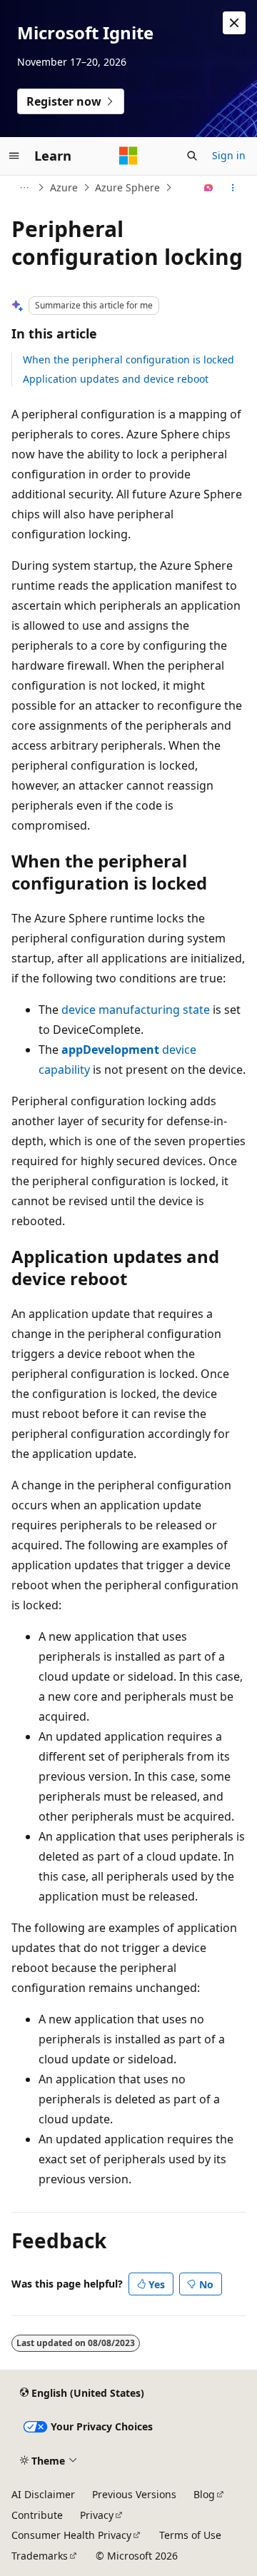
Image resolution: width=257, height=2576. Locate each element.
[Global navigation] (14, 156)
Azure (64, 187)
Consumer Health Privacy (71, 2535)
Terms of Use (190, 2535)
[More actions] (233, 188)
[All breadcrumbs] (24, 188)
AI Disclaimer (43, 2494)
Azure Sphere (127, 187)
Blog (204, 2494)
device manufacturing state (136, 1010)
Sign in (229, 155)
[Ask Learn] (209, 188)
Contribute (37, 2515)
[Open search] (192, 156)
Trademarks (40, 2556)
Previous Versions (134, 2494)
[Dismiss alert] (234, 23)
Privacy (97, 2515)
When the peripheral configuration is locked (128, 359)
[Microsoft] (128, 156)
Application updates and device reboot (116, 379)
